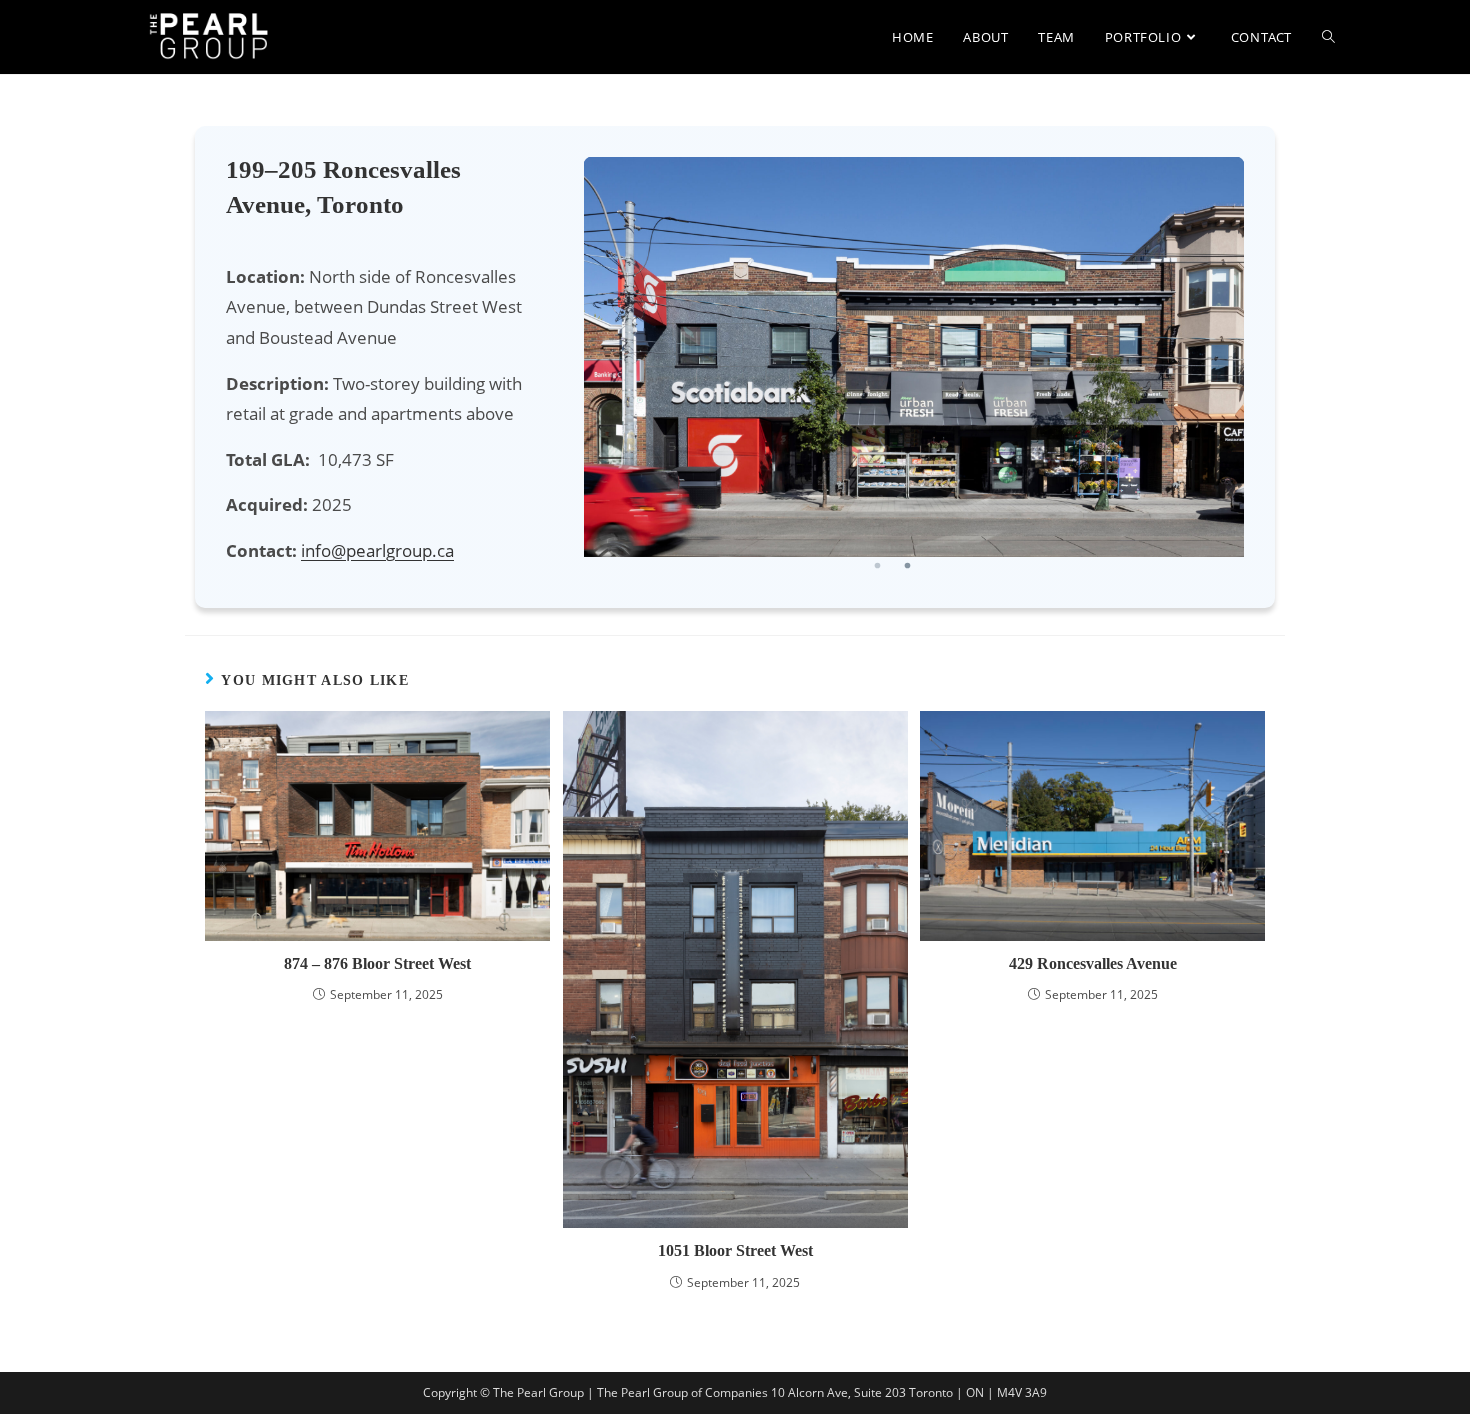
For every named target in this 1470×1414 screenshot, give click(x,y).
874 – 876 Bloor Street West (377, 963)
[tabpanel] (914, 357)
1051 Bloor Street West (735, 1250)
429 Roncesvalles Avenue (1093, 963)
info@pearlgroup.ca (377, 550)
